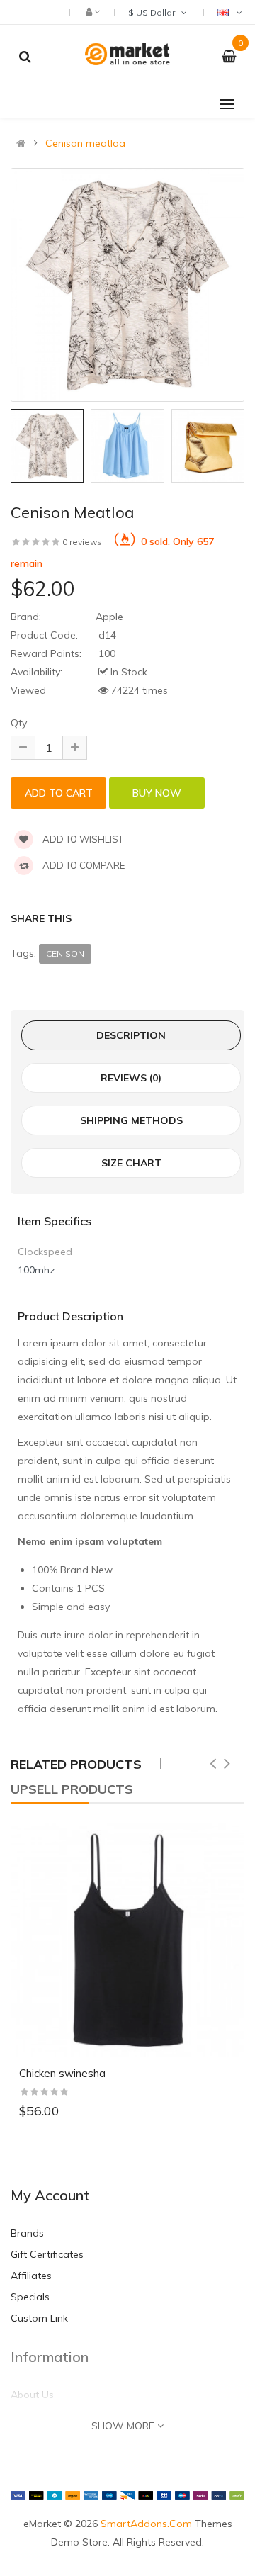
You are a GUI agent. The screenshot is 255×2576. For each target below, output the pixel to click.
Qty (19, 723)
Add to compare (83, 865)
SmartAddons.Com (146, 2524)
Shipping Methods (131, 1120)
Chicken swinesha (62, 2073)
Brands (27, 2233)
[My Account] (92, 11)
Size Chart (131, 1163)
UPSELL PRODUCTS (72, 1789)
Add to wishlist (82, 839)
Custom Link (39, 2318)
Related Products (76, 1764)
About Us (32, 2395)
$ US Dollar (154, 12)
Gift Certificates (47, 2254)
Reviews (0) (131, 1078)
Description (131, 1035)
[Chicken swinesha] (127, 1940)
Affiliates (31, 2276)
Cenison (65, 954)
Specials (30, 2297)
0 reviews (82, 542)
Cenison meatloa (85, 143)
